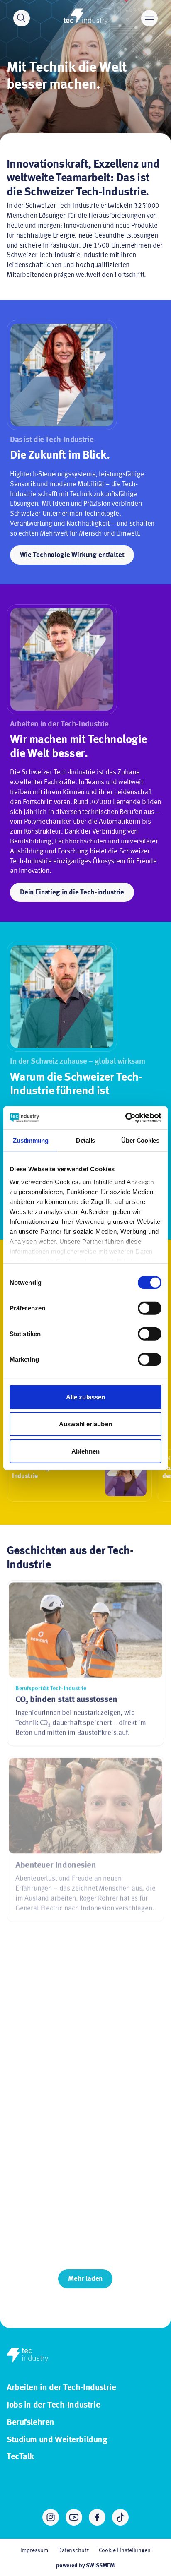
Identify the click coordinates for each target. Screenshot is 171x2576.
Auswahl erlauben (85, 1424)
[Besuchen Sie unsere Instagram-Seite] (51, 2517)
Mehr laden (85, 2279)
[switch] (150, 1308)
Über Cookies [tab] (140, 1140)
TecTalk (20, 2457)
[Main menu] (149, 18)
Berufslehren (31, 2423)
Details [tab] (85, 1140)
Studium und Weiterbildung (57, 2440)
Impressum (34, 2550)
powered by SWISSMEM (85, 2566)
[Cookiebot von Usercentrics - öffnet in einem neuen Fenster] (125, 1118)
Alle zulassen (85, 1397)
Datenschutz (73, 2550)
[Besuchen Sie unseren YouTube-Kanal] (74, 2517)
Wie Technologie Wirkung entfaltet (72, 555)
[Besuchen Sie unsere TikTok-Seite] (120, 2517)
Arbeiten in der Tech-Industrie (61, 2388)
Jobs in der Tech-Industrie (53, 2405)
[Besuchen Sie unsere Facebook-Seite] (97, 2517)
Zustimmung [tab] (31, 1140)
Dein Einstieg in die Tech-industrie (72, 893)
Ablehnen (85, 1451)
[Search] (22, 18)
